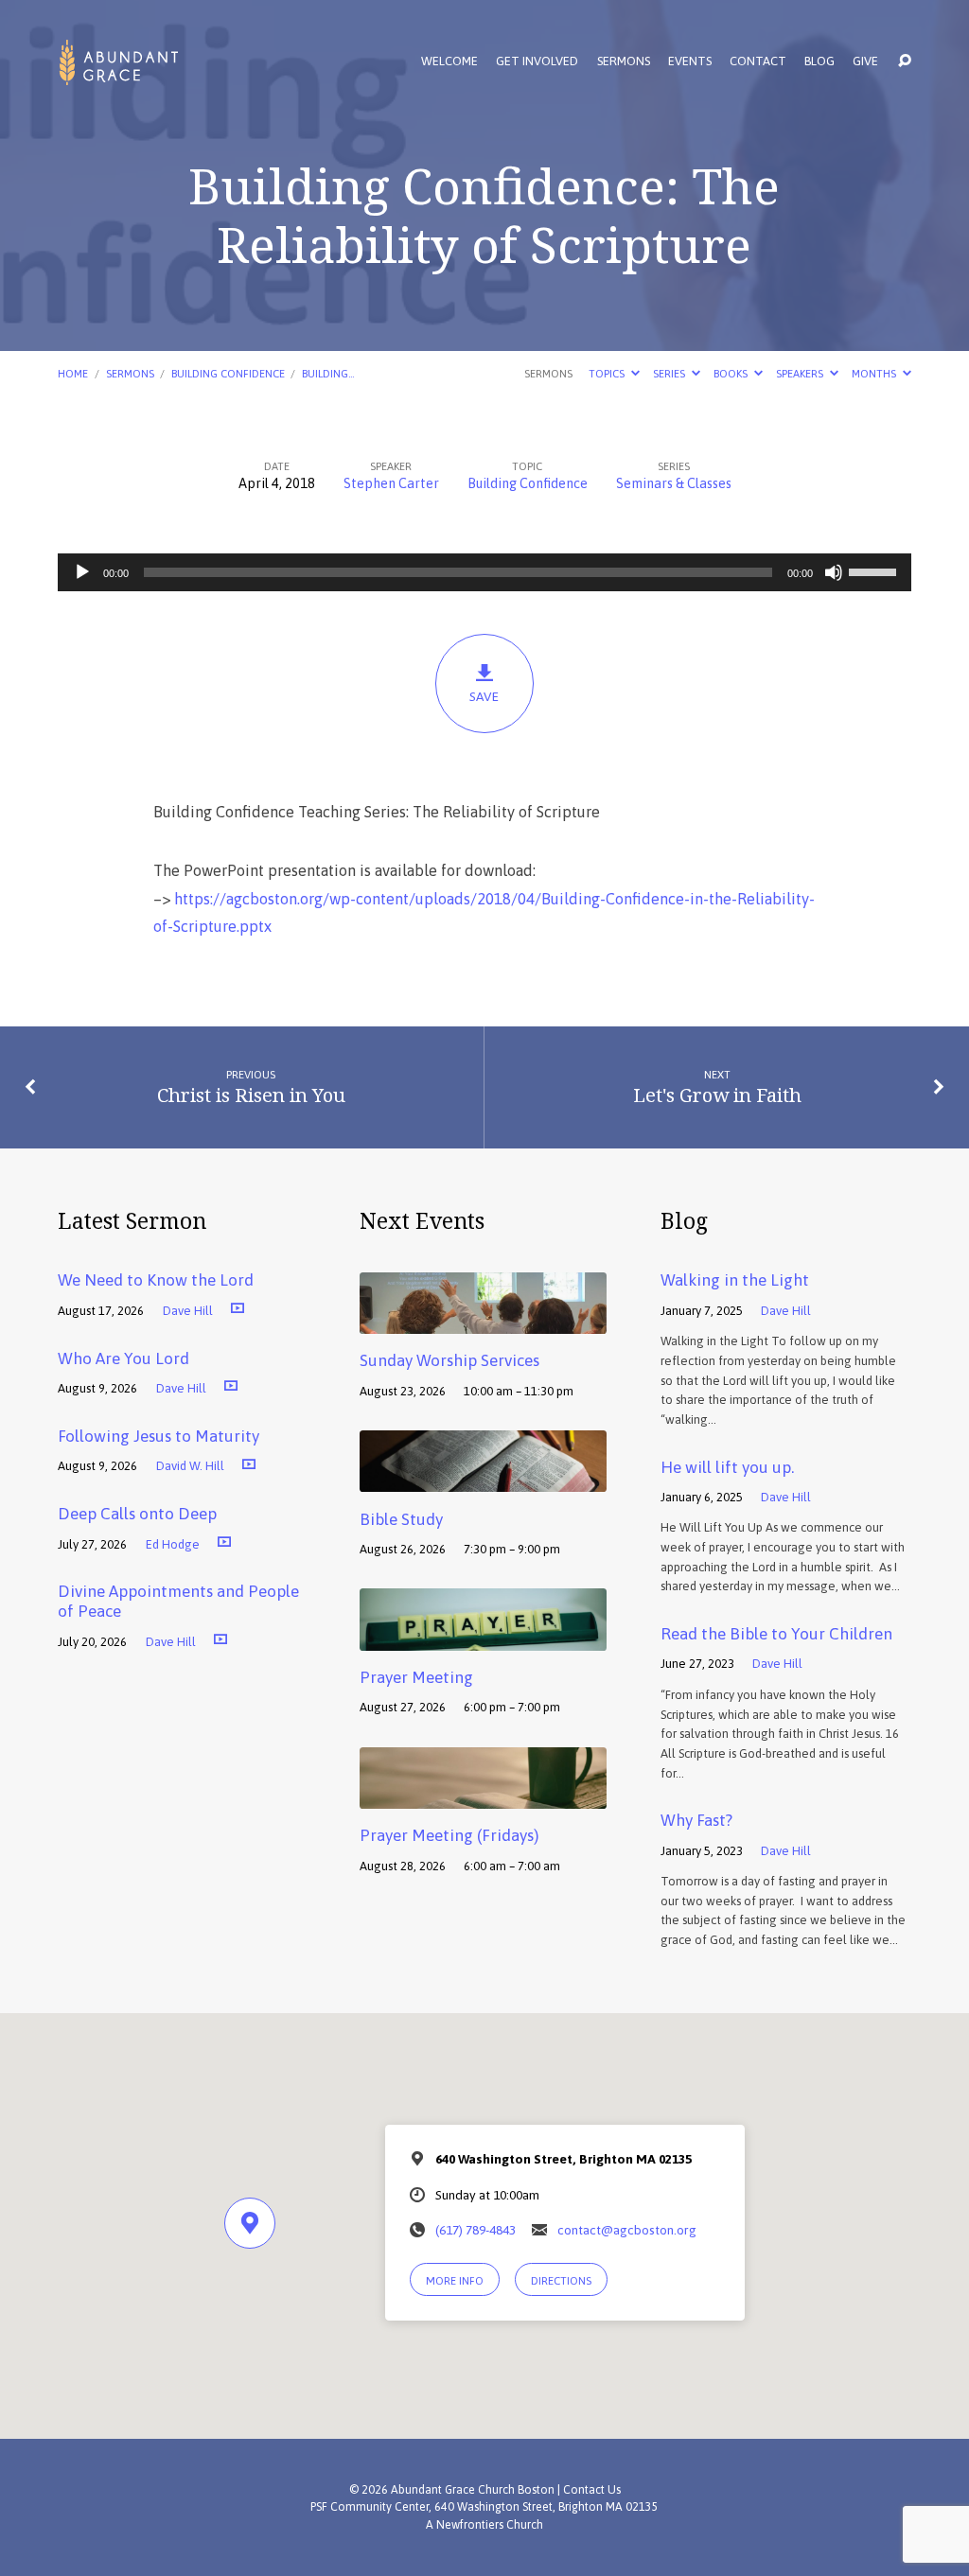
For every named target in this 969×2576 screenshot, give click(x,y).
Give (865, 62)
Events (690, 62)
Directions (561, 2280)
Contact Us (592, 2490)
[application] (484, 572)
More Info (455, 2280)
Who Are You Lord (123, 1358)
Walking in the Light (735, 1280)
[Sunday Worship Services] (483, 1321)
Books (732, 373)
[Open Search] (905, 61)
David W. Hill (190, 1466)
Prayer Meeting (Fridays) (449, 1835)
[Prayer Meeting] (483, 1638)
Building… (328, 373)
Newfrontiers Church (490, 2525)
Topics (608, 373)
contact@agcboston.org (627, 2230)
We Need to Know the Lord (156, 1280)
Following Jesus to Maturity (159, 1436)
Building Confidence (228, 373)
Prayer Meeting (416, 1677)
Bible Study (401, 1519)
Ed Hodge (173, 1544)
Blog (819, 62)
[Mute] (834, 572)
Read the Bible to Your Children (776, 1634)
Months (875, 373)
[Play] (82, 572)
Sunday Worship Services (449, 1360)
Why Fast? (696, 1820)
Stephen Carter (391, 483)
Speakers (801, 373)
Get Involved (537, 62)
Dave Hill (188, 1311)
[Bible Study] (483, 1479)
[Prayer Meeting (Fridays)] (483, 1796)
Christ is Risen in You (251, 1095)
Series (670, 373)
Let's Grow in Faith (717, 1095)
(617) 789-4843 (476, 2230)
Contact (758, 62)
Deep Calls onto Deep (137, 1514)
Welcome (449, 62)
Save (484, 696)
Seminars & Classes (674, 483)
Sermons (624, 62)
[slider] (875, 570)
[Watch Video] (238, 1307)
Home (73, 373)
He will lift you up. (727, 1467)
